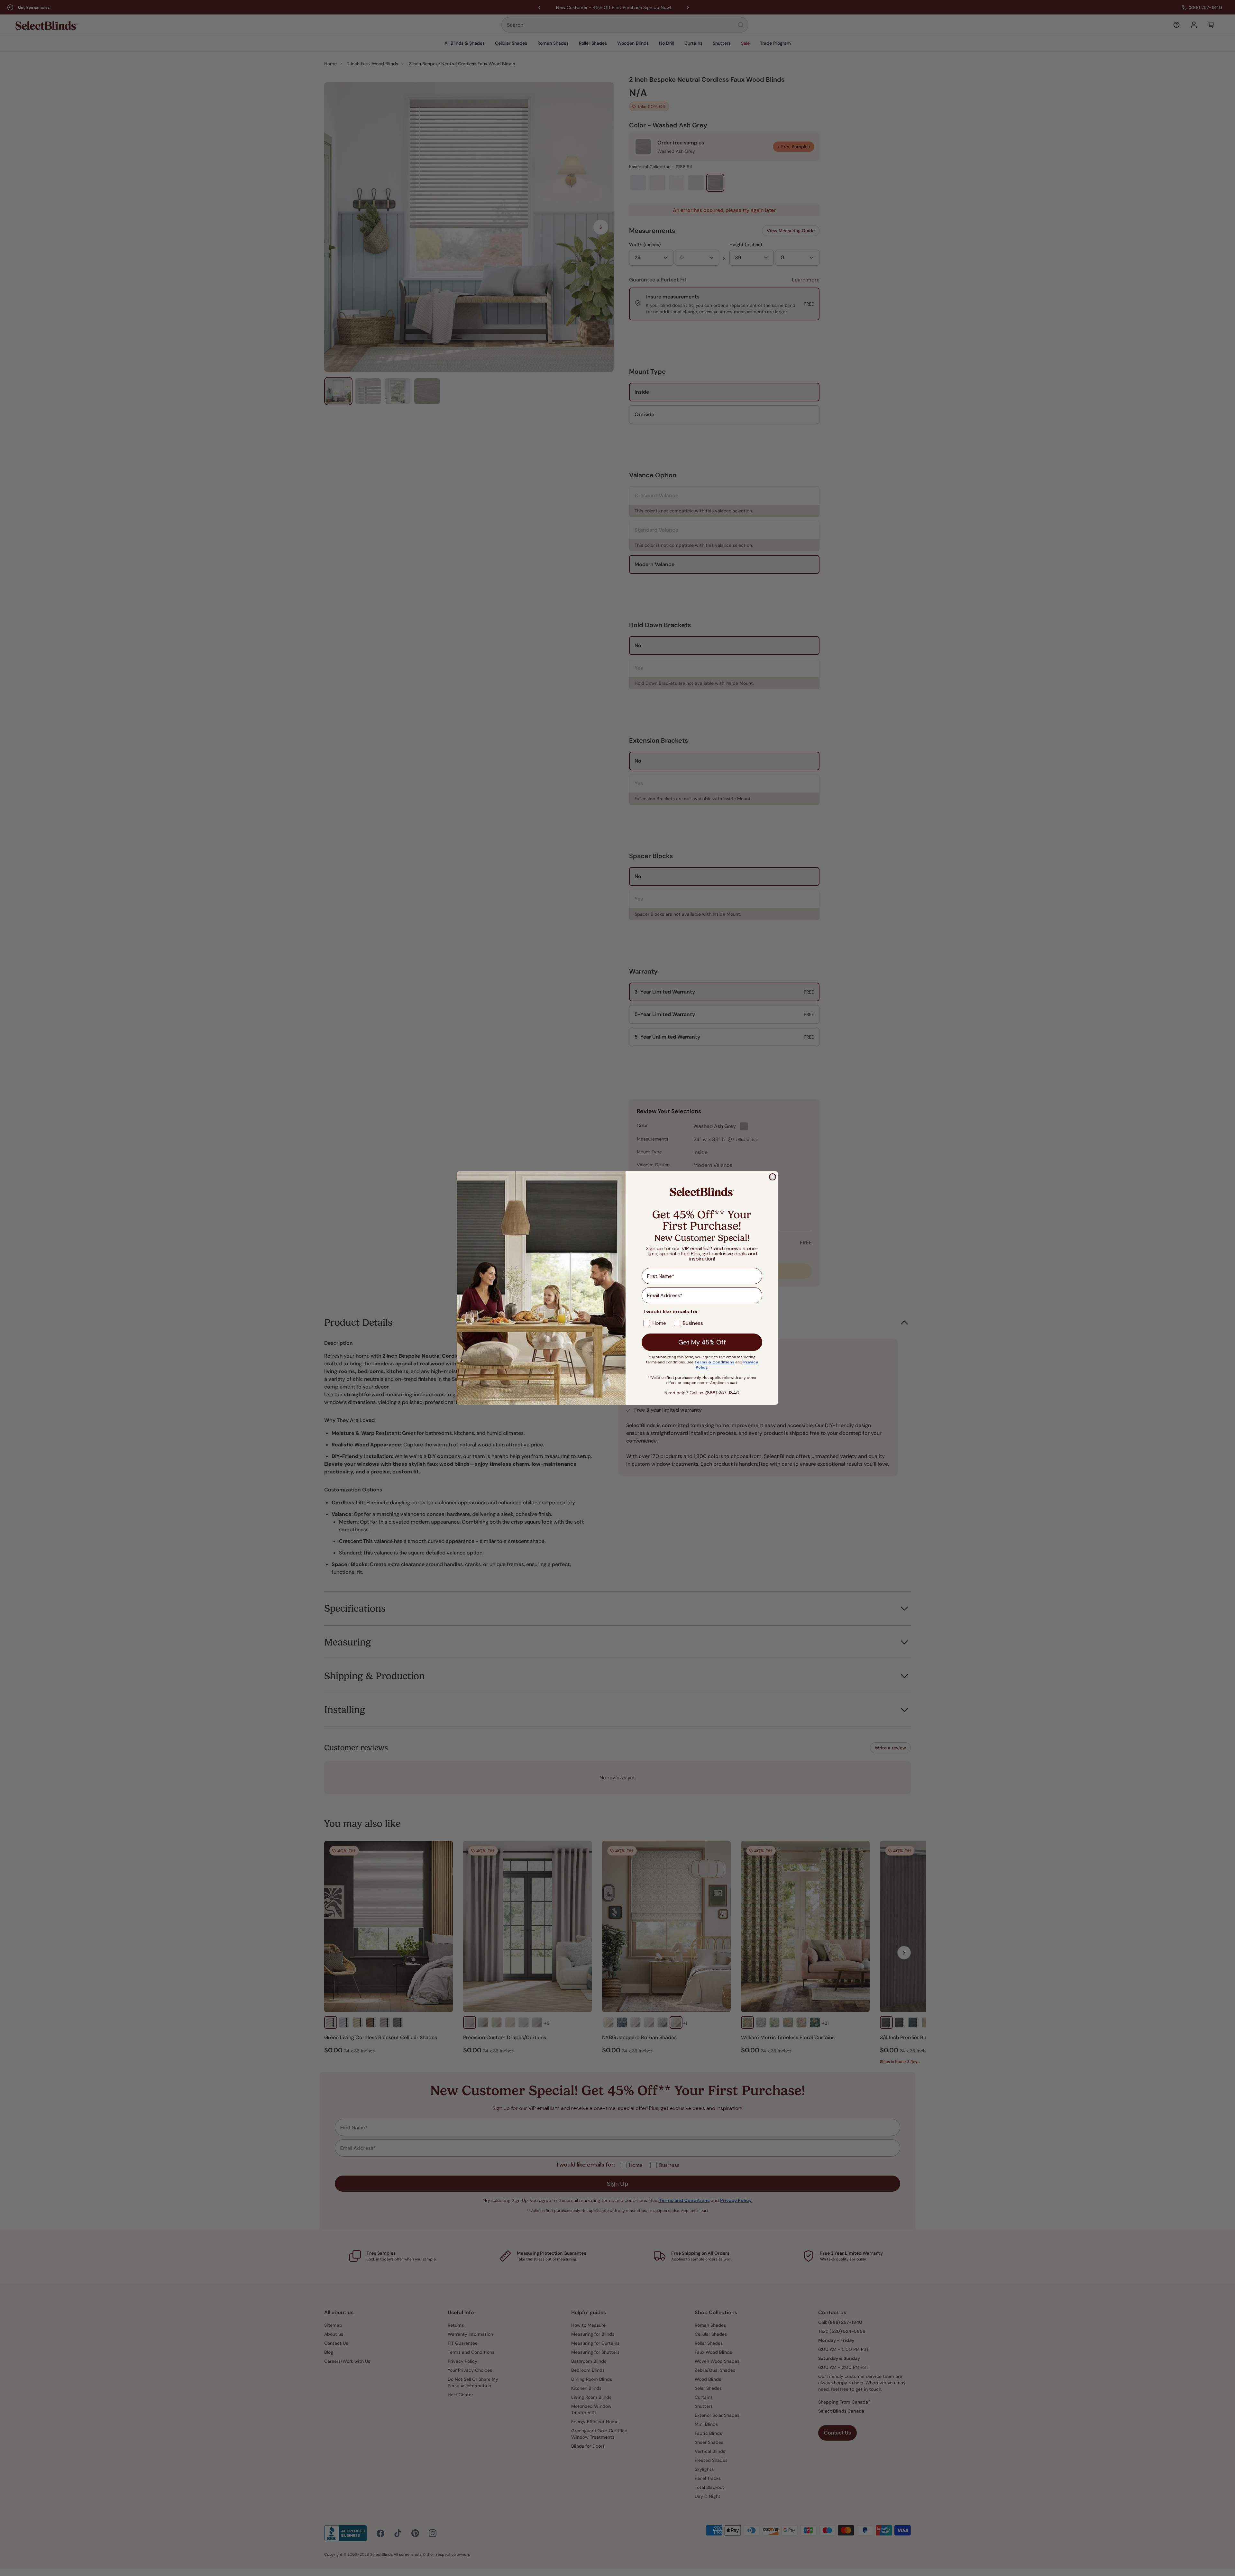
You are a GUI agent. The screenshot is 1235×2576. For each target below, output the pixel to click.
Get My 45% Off (702, 1342)
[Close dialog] (773, 1177)
